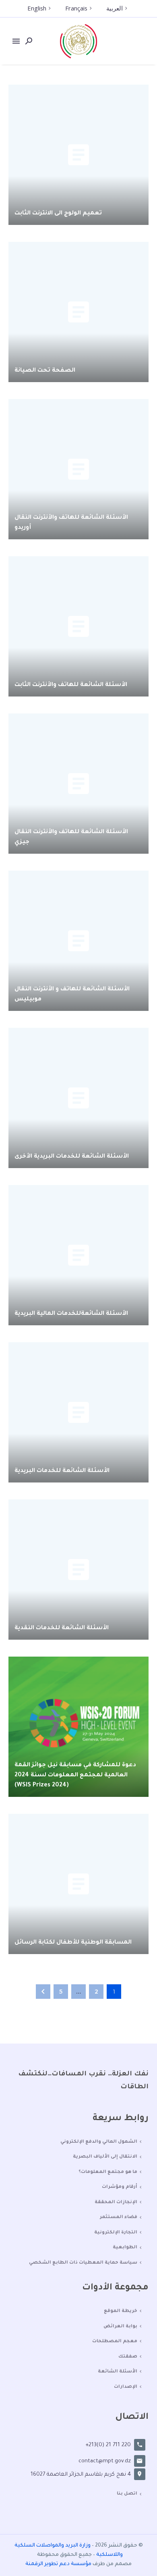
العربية (115, 8)
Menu (16, 41)
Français (76, 8)
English (37, 8)
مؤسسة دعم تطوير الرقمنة (58, 2564)
